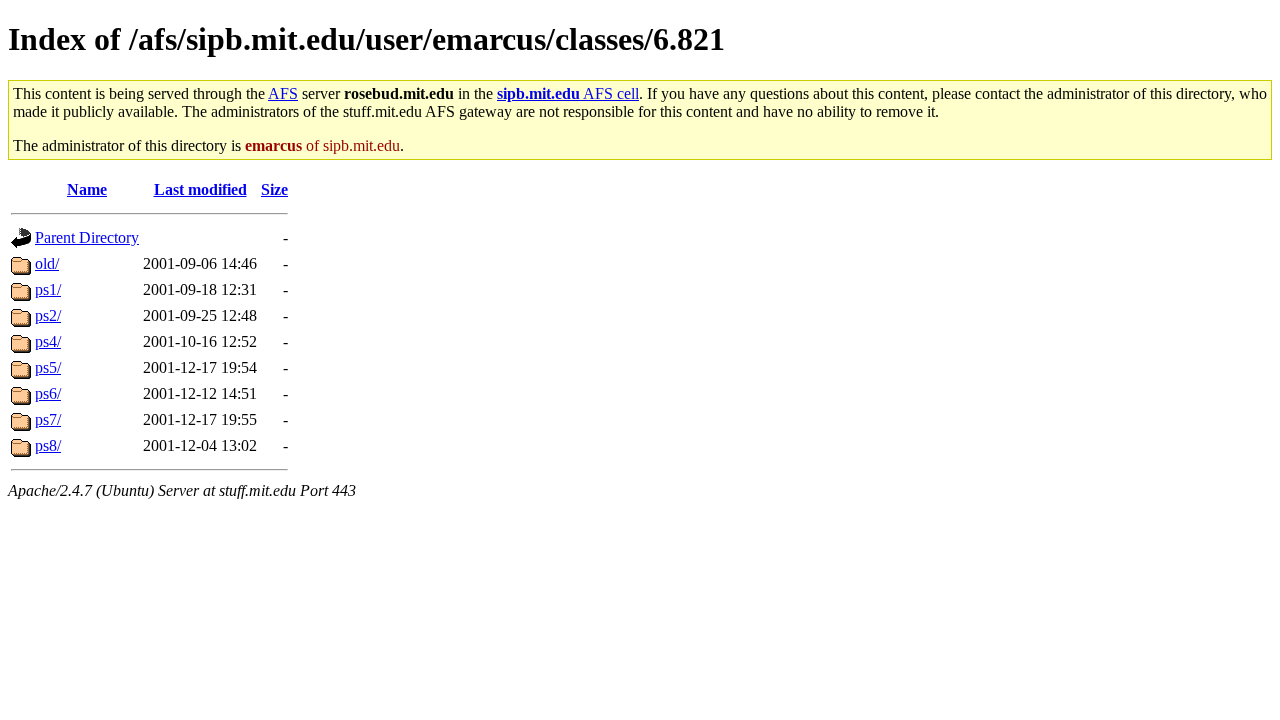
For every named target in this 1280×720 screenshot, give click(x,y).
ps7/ (48, 419)
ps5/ (48, 367)
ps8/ (48, 445)
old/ (47, 263)
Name (87, 189)
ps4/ (48, 341)
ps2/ (48, 315)
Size (274, 189)
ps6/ (48, 393)
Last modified (200, 189)
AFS (283, 93)
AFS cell (568, 93)
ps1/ (48, 289)
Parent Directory (87, 237)
